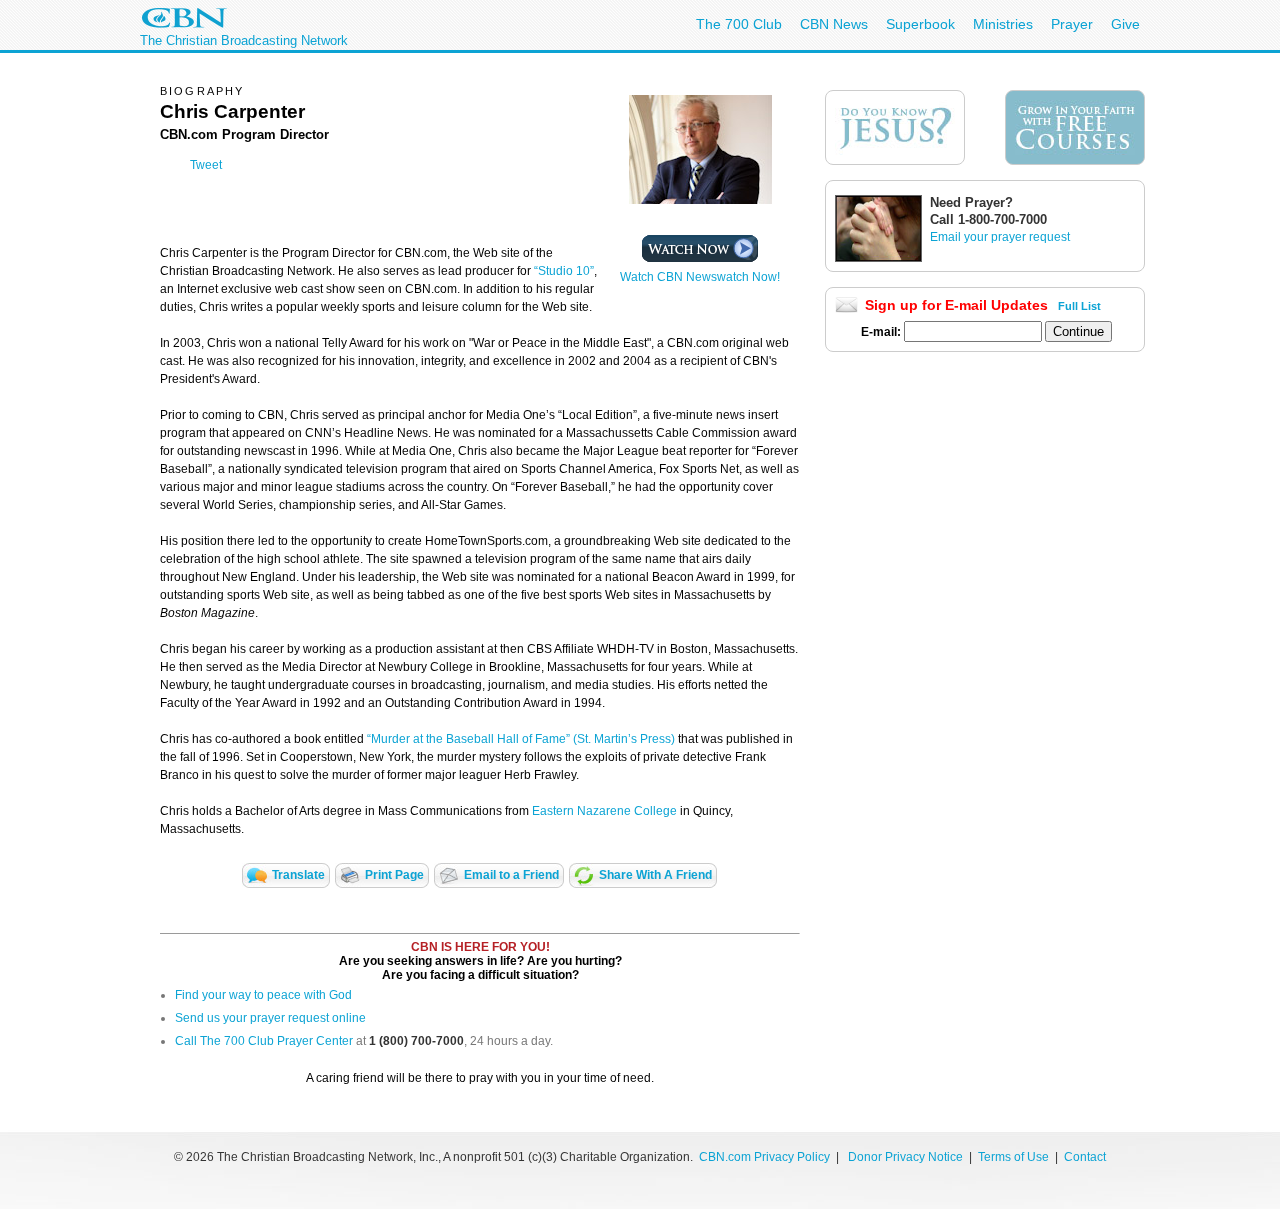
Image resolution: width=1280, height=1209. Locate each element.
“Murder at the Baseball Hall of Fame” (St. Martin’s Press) (521, 739)
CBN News (834, 24)
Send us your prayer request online (270, 1018)
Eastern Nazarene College (604, 811)
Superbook (920, 24)
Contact (1085, 1157)
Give (1125, 24)
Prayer (1072, 24)
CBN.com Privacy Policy (764, 1157)
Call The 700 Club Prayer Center (264, 1041)
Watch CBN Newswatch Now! (700, 277)
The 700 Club (739, 24)
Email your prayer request (1000, 237)
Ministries (1003, 24)
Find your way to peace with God (263, 995)
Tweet (206, 165)
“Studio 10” (564, 271)
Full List (1079, 306)
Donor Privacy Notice (905, 1157)
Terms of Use (1015, 1157)
